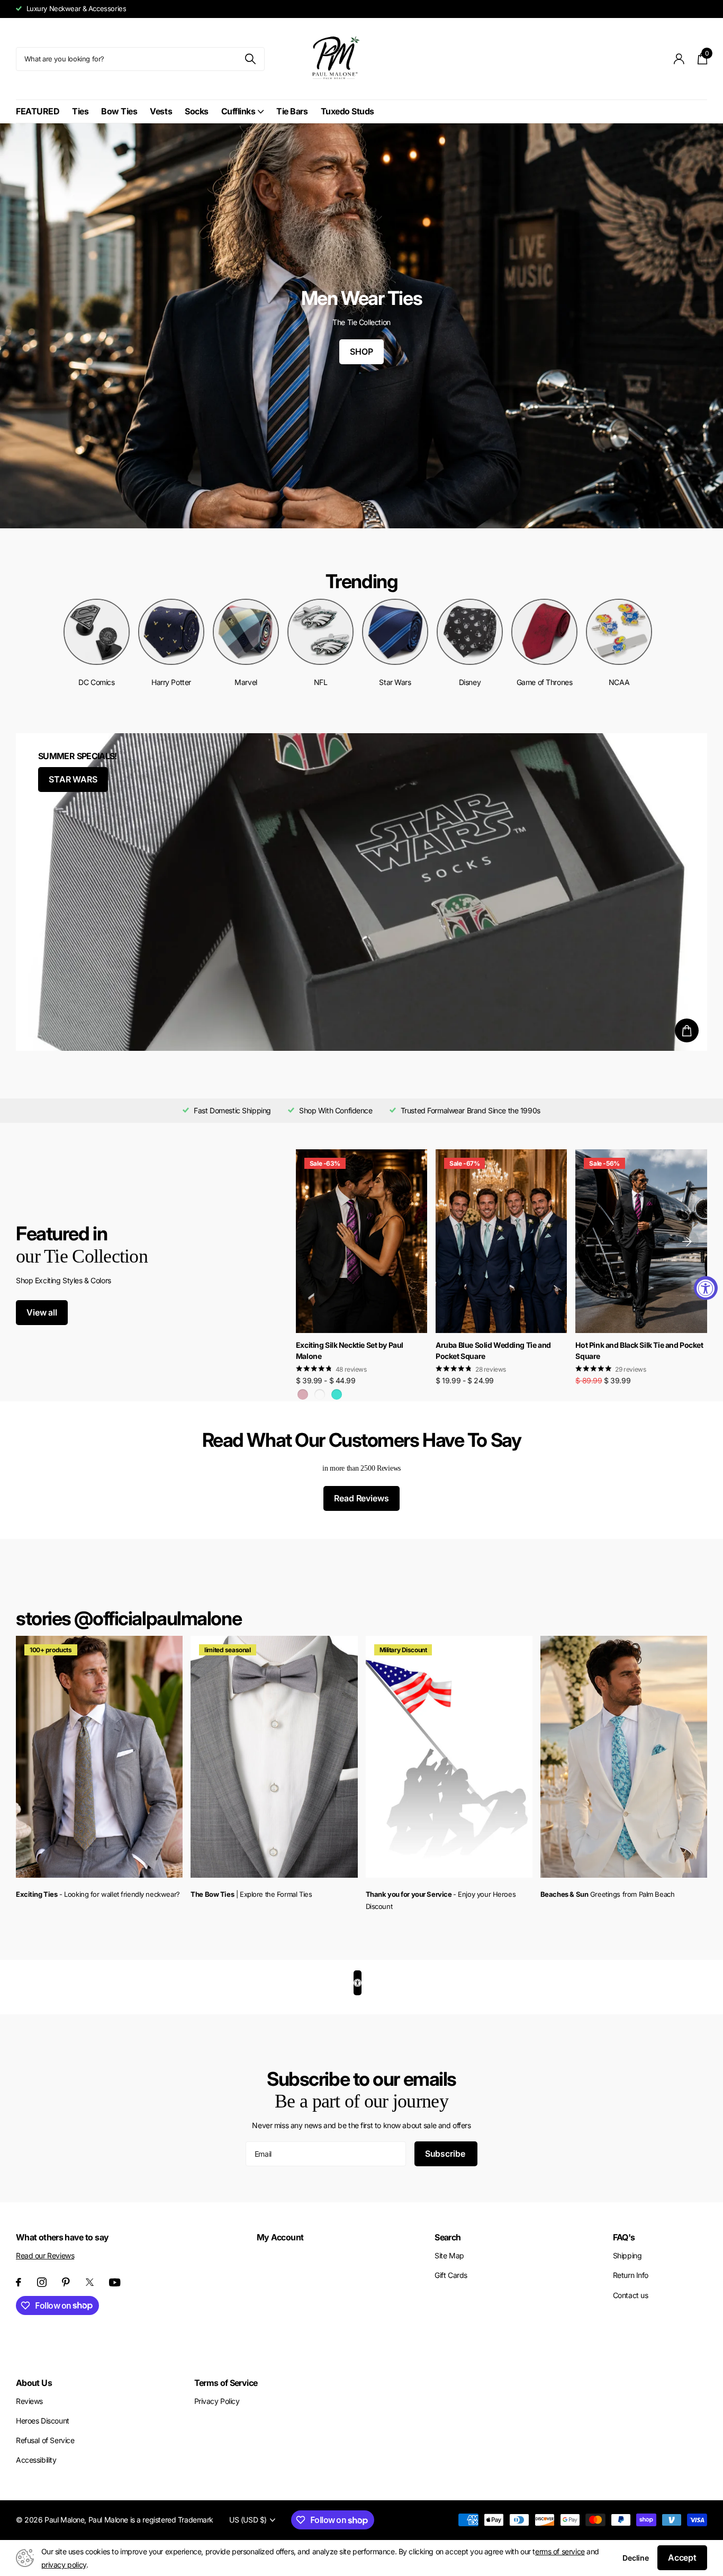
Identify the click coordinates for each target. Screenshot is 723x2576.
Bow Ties (119, 111)
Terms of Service (226, 2383)
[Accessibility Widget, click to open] (706, 1288)
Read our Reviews (45, 2255)
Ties (80, 111)
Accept (682, 2557)
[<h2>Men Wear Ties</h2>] (361, 326)
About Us (34, 2383)
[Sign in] (679, 59)
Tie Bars (292, 111)
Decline (636, 2558)
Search (448, 2237)
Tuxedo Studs (347, 111)
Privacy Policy (217, 2401)
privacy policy (64, 2565)
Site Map (449, 2255)
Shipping (627, 2255)
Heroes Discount (43, 2421)
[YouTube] (115, 2282)
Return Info (631, 2275)
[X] (90, 2282)
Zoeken (250, 59)
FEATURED (38, 111)
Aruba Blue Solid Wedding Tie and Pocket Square (493, 1350)
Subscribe (446, 2154)
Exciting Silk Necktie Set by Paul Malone (350, 1350)
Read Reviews (361, 1498)
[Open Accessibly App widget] (358, 1983)
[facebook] (19, 2282)
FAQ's (624, 2237)
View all (42, 1312)
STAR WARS (73, 779)
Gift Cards (451, 2275)
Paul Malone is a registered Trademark (151, 2520)
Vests (161, 111)
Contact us (631, 2295)
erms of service (560, 2551)
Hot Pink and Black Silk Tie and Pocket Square (639, 1350)
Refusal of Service (45, 2440)
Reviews (29, 2401)
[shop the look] (687, 1030)
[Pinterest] (66, 2282)
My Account (280, 2237)
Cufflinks (238, 111)
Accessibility (36, 2460)
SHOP (361, 352)
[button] (687, 1241)
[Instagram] (42, 2282)
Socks (197, 111)
